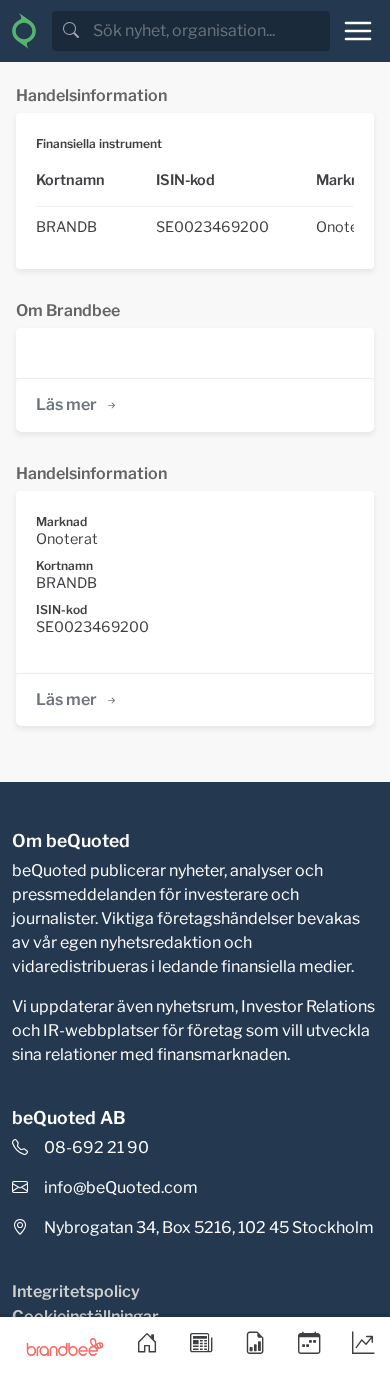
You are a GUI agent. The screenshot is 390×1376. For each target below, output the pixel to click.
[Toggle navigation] (358, 31)
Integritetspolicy (76, 1291)
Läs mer (66, 404)
